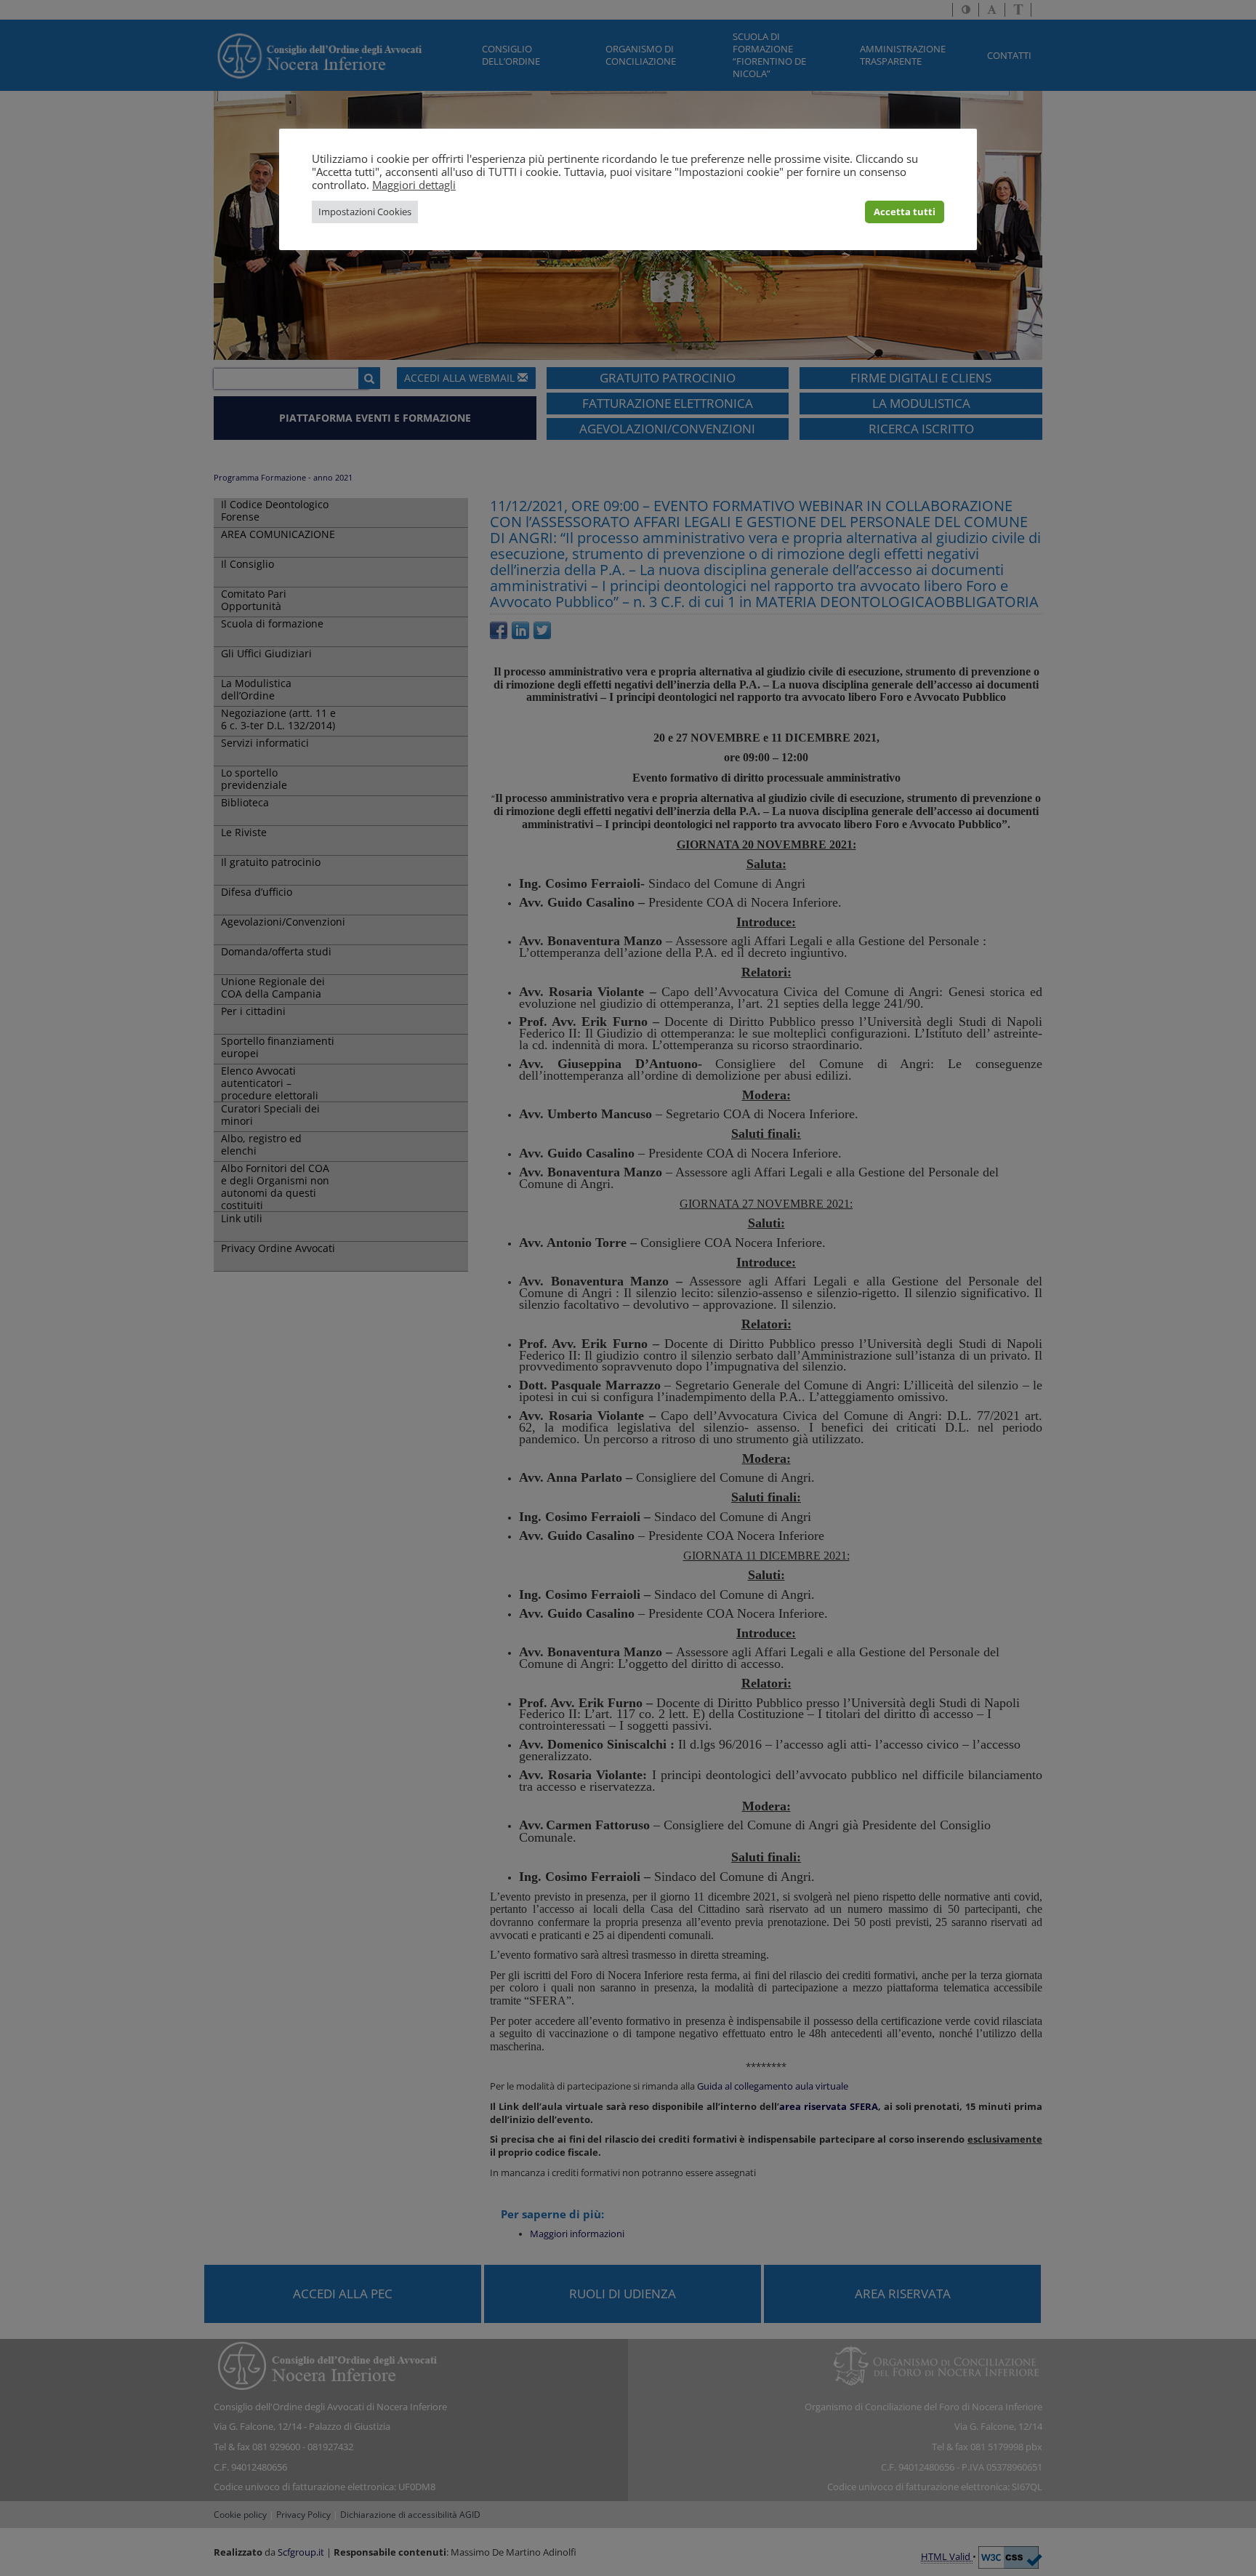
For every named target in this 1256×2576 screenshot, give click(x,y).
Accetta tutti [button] (905, 212)
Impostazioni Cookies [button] (365, 212)
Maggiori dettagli (414, 185)
